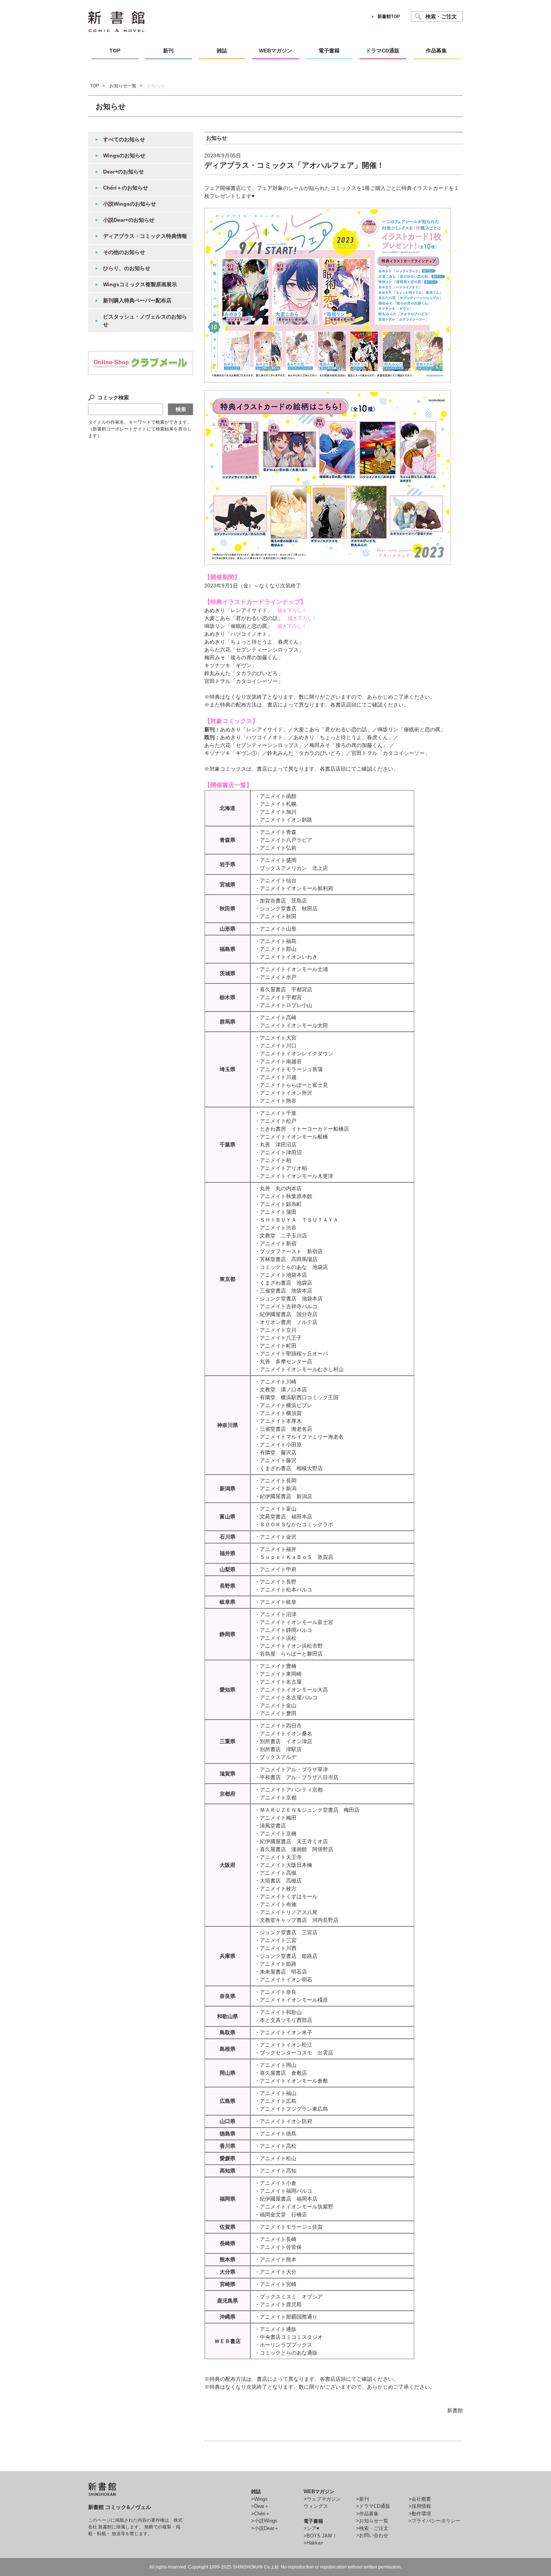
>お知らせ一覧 (372, 2521)
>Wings (259, 2499)
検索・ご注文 (441, 16)
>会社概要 (420, 2499)
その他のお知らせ (124, 252)
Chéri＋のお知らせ (126, 188)
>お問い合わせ (372, 2535)
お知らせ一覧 (123, 86)
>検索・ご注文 (372, 2528)
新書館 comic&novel (116, 22)
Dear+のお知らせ (124, 172)
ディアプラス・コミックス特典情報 (145, 236)
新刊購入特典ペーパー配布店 (137, 300)
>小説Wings (264, 2521)
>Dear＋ (260, 2506)
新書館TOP (389, 16)
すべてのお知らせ (124, 139)
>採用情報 (420, 2506)
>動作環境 (420, 2514)
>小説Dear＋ (265, 2528)
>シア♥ (311, 2528)
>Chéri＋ (261, 2514)
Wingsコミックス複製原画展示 (140, 284)
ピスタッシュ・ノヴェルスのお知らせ (145, 321)
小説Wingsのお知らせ (130, 204)
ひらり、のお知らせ (127, 268)
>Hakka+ (314, 2543)
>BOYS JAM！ (320, 2536)
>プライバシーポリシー (434, 2521)
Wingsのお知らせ (124, 155)
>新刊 (362, 2499)
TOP (94, 86)
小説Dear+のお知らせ (129, 220)
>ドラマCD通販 (373, 2506)
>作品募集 (367, 2514)
